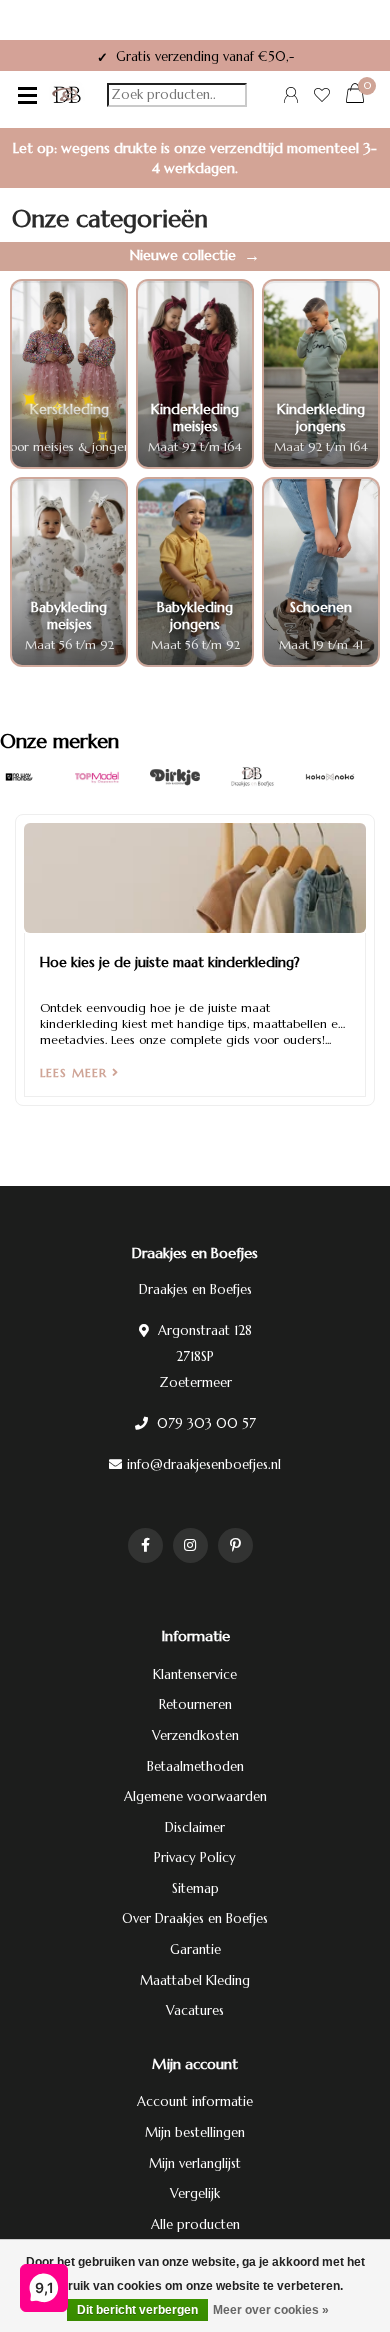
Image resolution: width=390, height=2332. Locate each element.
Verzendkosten (195, 1735)
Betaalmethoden (195, 1766)
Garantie (195, 1949)
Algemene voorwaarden (195, 1796)
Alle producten (195, 2224)
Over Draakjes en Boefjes (195, 1918)
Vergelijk (195, 2193)
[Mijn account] (291, 97)
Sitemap (195, 1888)
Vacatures (195, 2010)
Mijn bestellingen (195, 2132)
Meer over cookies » (271, 2310)
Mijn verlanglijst (195, 2163)
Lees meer (76, 1072)
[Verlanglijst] (322, 97)
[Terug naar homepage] (67, 95)
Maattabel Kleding (195, 1980)
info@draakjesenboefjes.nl (204, 1464)
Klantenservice (195, 1674)
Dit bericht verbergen (137, 2310)
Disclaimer (195, 1827)
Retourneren (195, 1704)
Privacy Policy (195, 1857)
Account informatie (195, 2101)
